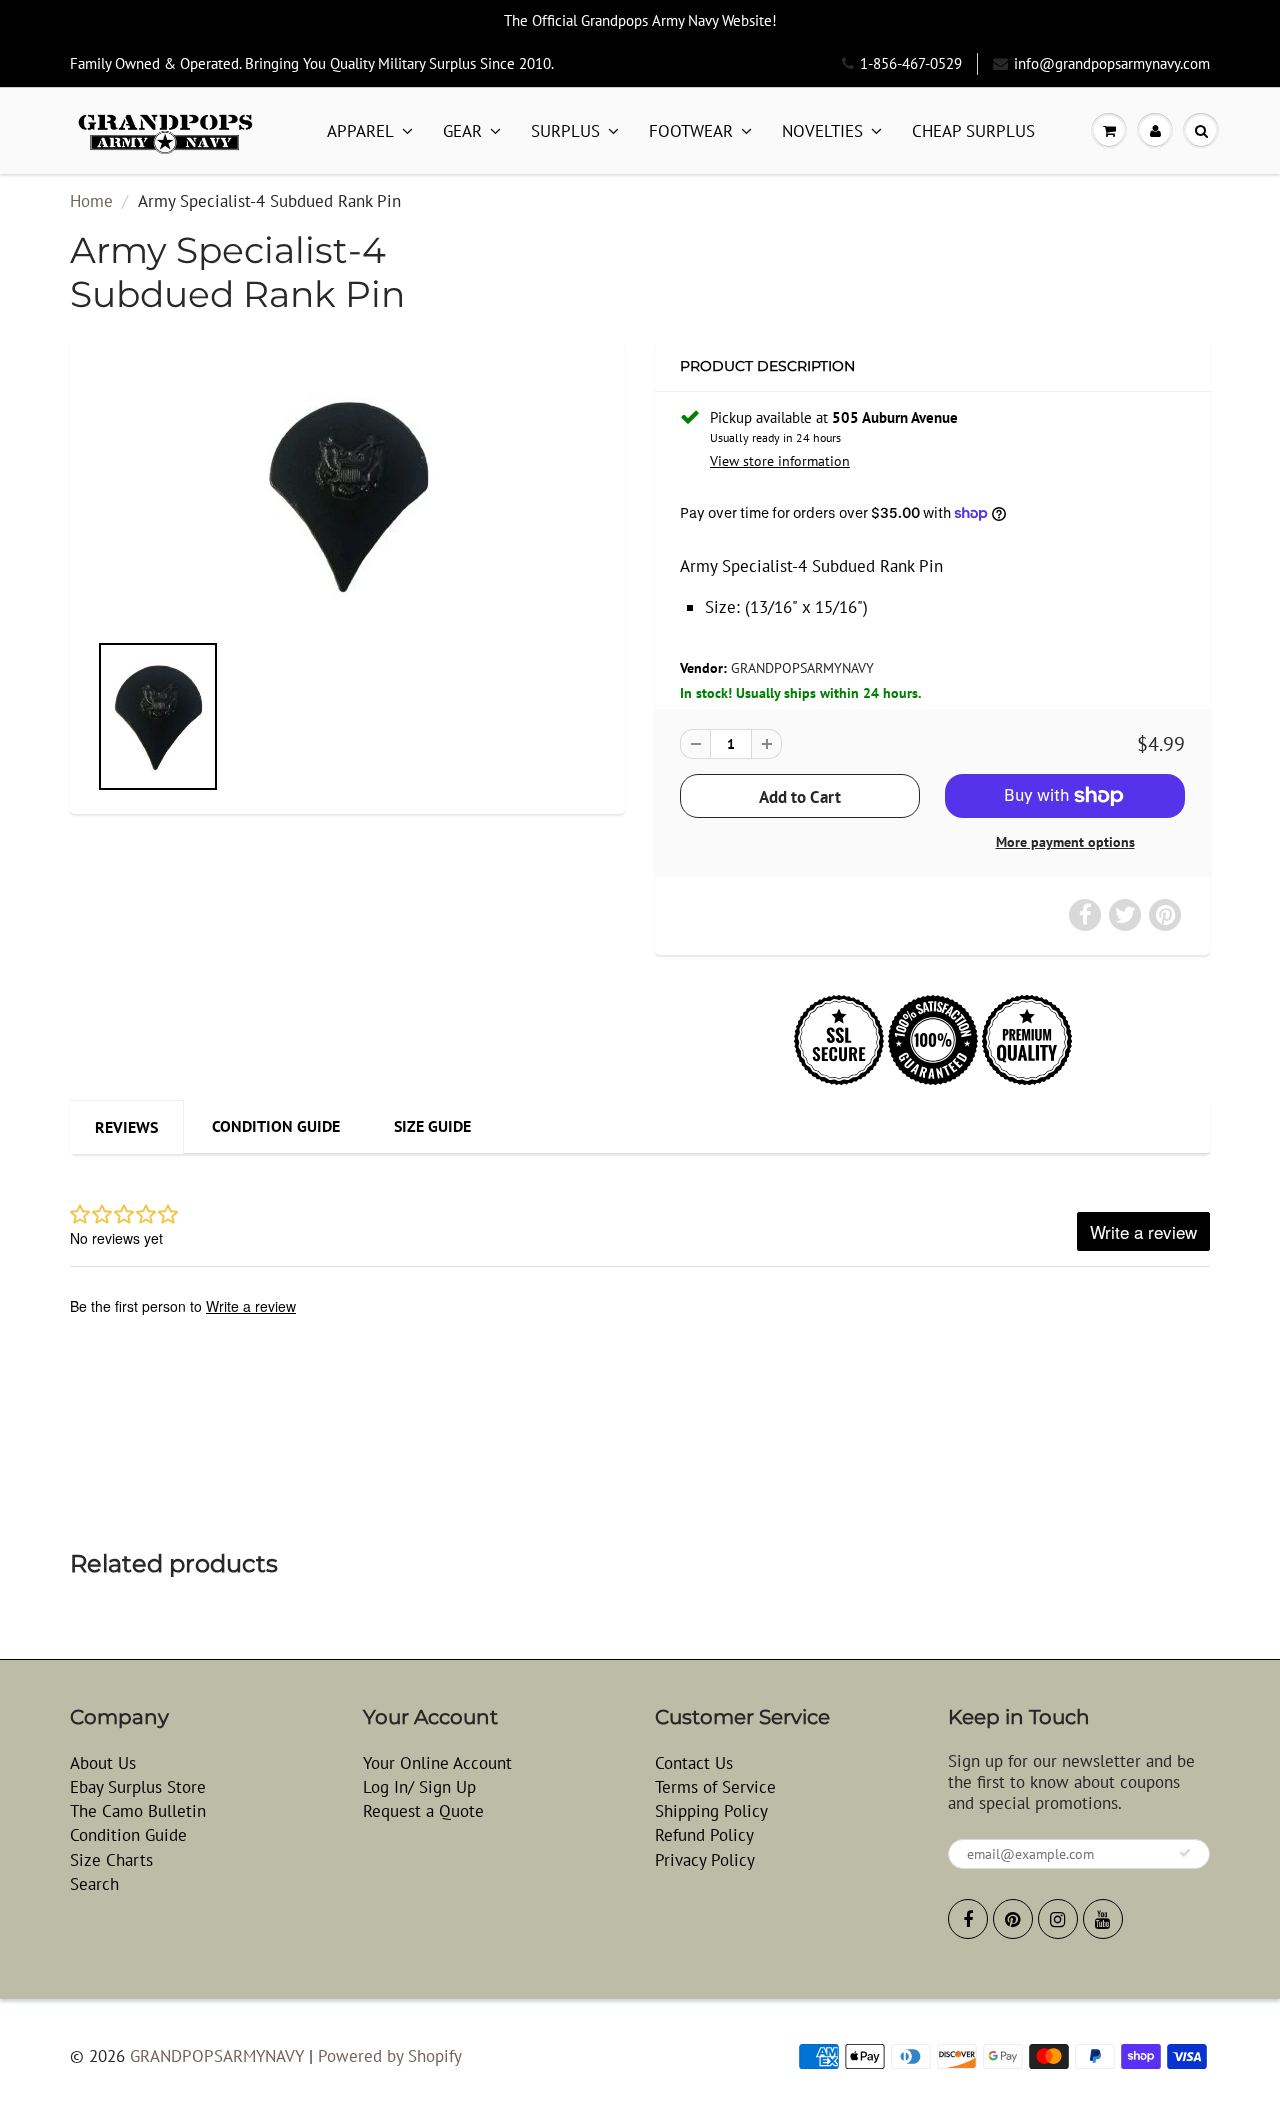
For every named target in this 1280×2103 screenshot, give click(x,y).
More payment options (1065, 842)
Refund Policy (704, 1835)
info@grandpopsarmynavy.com (1112, 63)
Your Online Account (437, 1763)
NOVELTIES (822, 131)
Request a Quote (423, 1811)
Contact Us (694, 1763)
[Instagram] (1058, 1919)
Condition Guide (276, 1126)
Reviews (126, 1127)
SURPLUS (565, 131)
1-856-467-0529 (911, 63)
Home (91, 201)
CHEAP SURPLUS (973, 131)
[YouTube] (1103, 1919)
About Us (103, 1763)
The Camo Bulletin (138, 1811)
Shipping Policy (711, 1811)
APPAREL (360, 131)
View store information (780, 461)
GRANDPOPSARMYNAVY (802, 668)
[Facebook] (968, 1919)
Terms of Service (715, 1787)
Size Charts (111, 1860)
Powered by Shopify (390, 2056)
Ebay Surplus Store (138, 1787)
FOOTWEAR (691, 131)
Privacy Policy (705, 1860)
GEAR (462, 131)
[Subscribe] (1185, 1853)
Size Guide (432, 1126)
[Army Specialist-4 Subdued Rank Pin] (347, 495)
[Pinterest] (1013, 1919)
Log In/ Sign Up (419, 1787)
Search (94, 1884)
